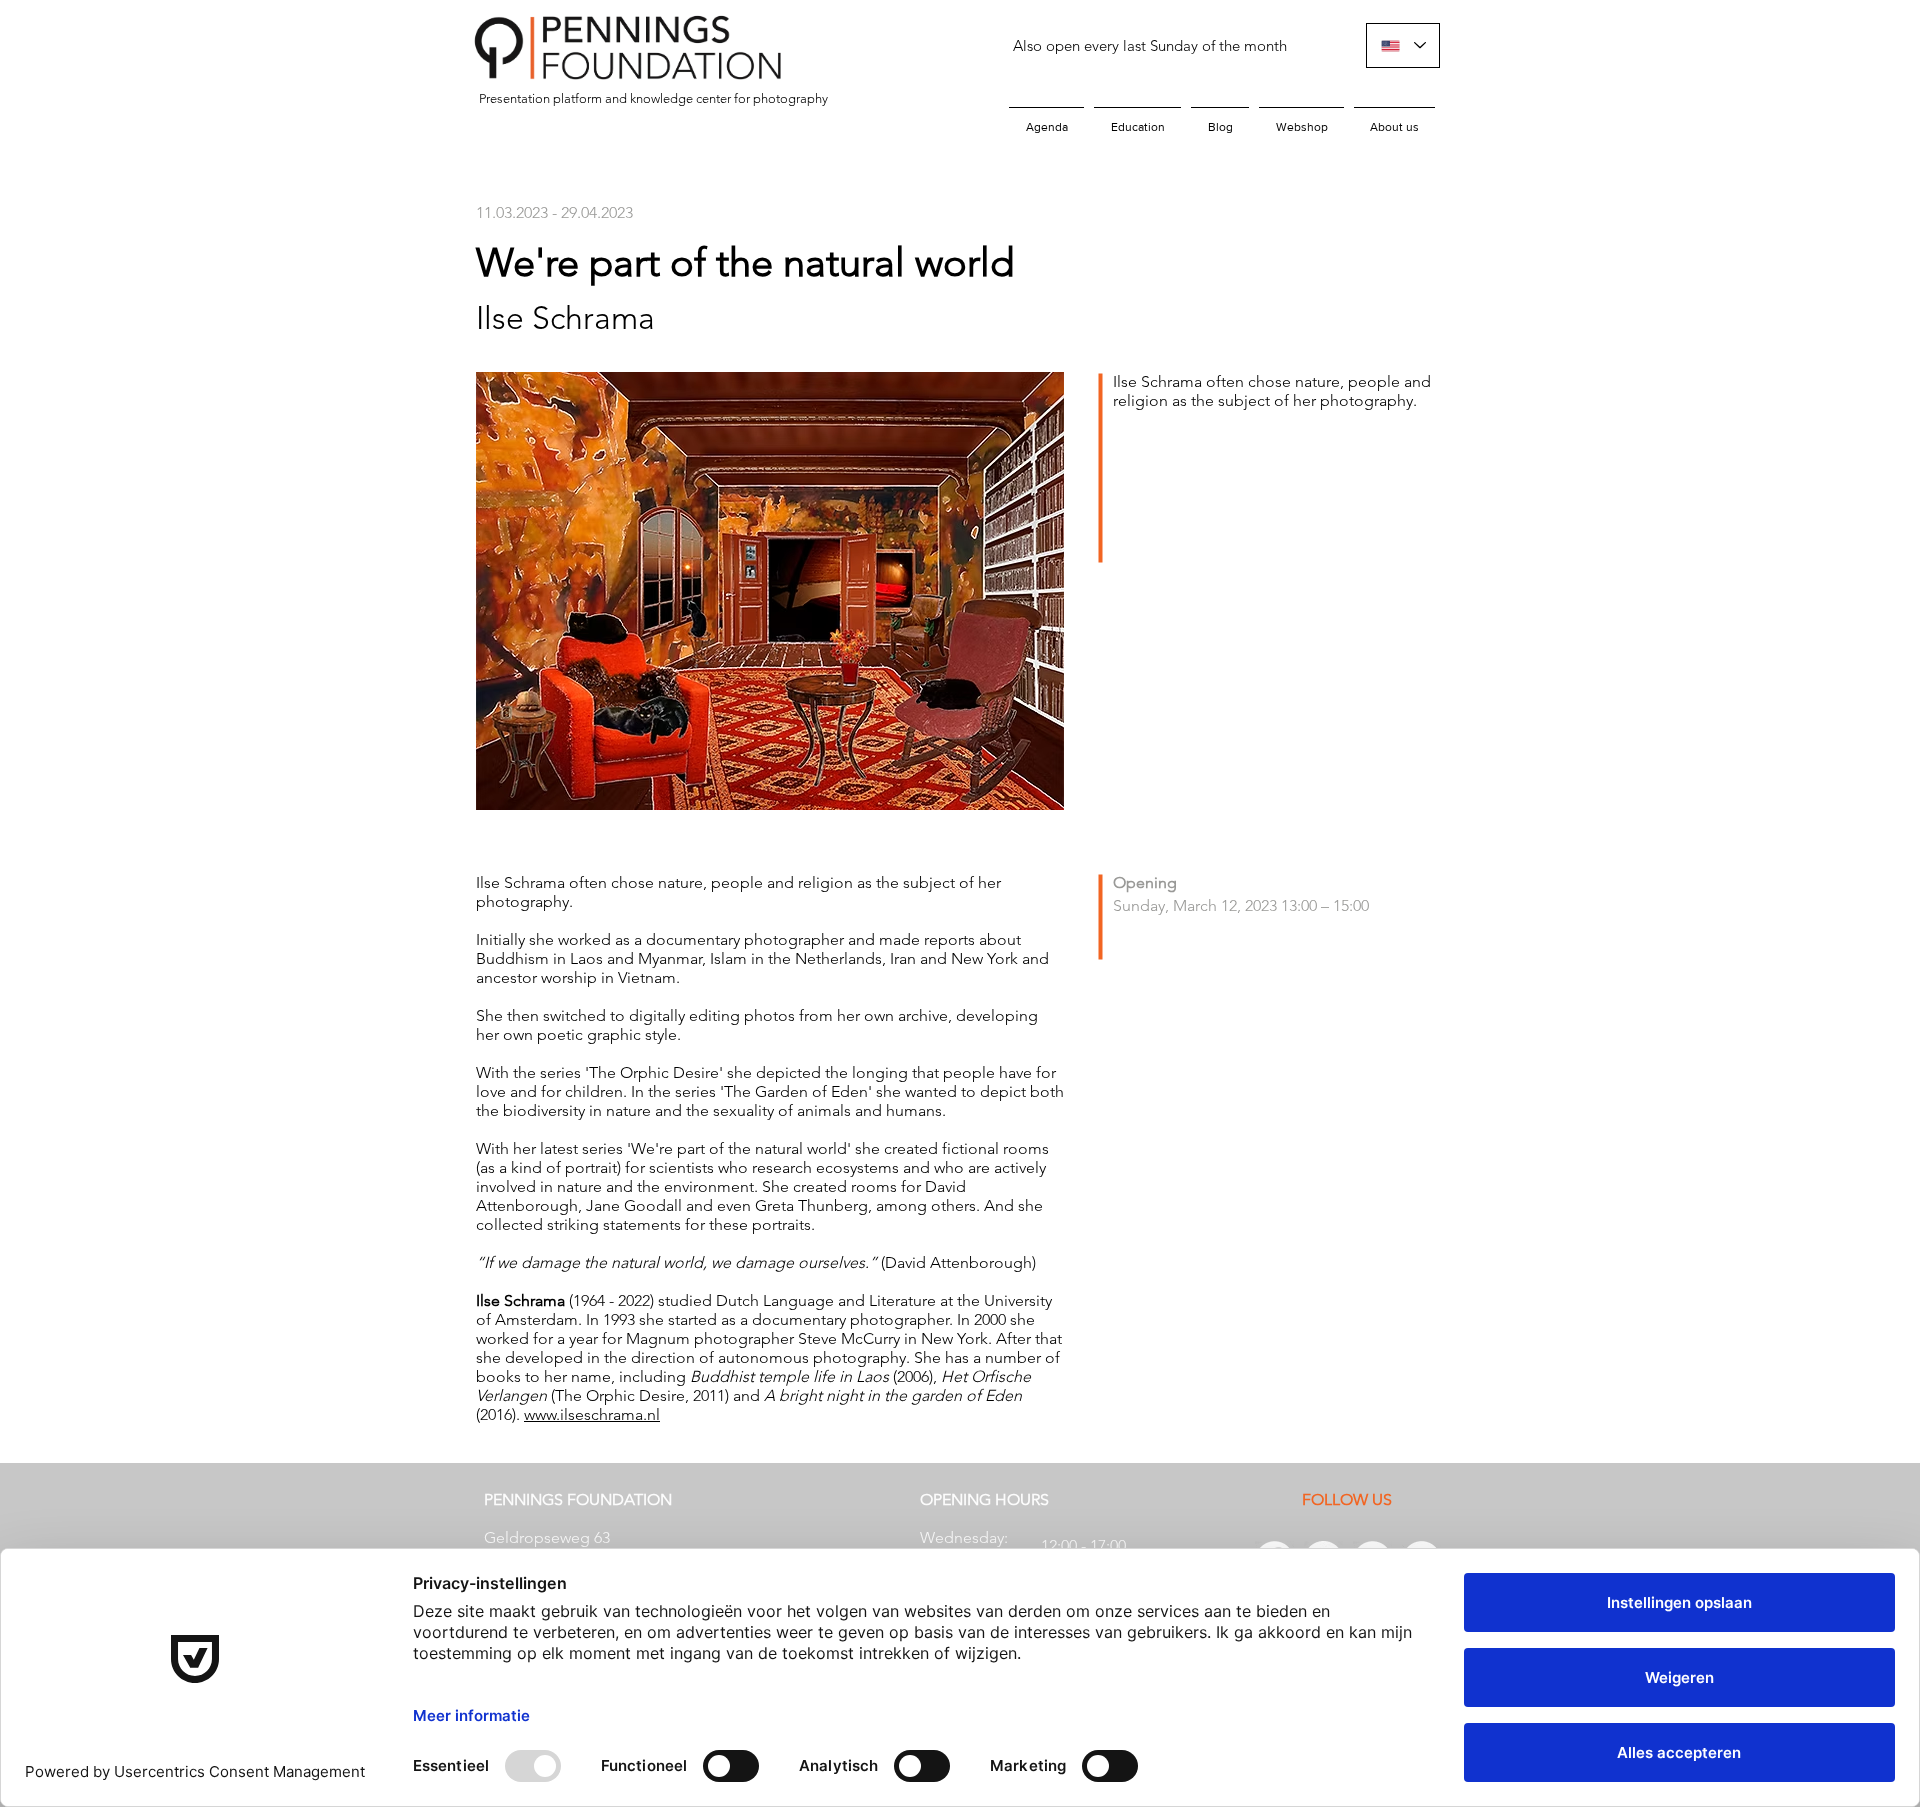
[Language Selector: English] (1403, 45)
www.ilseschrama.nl (592, 1414)
